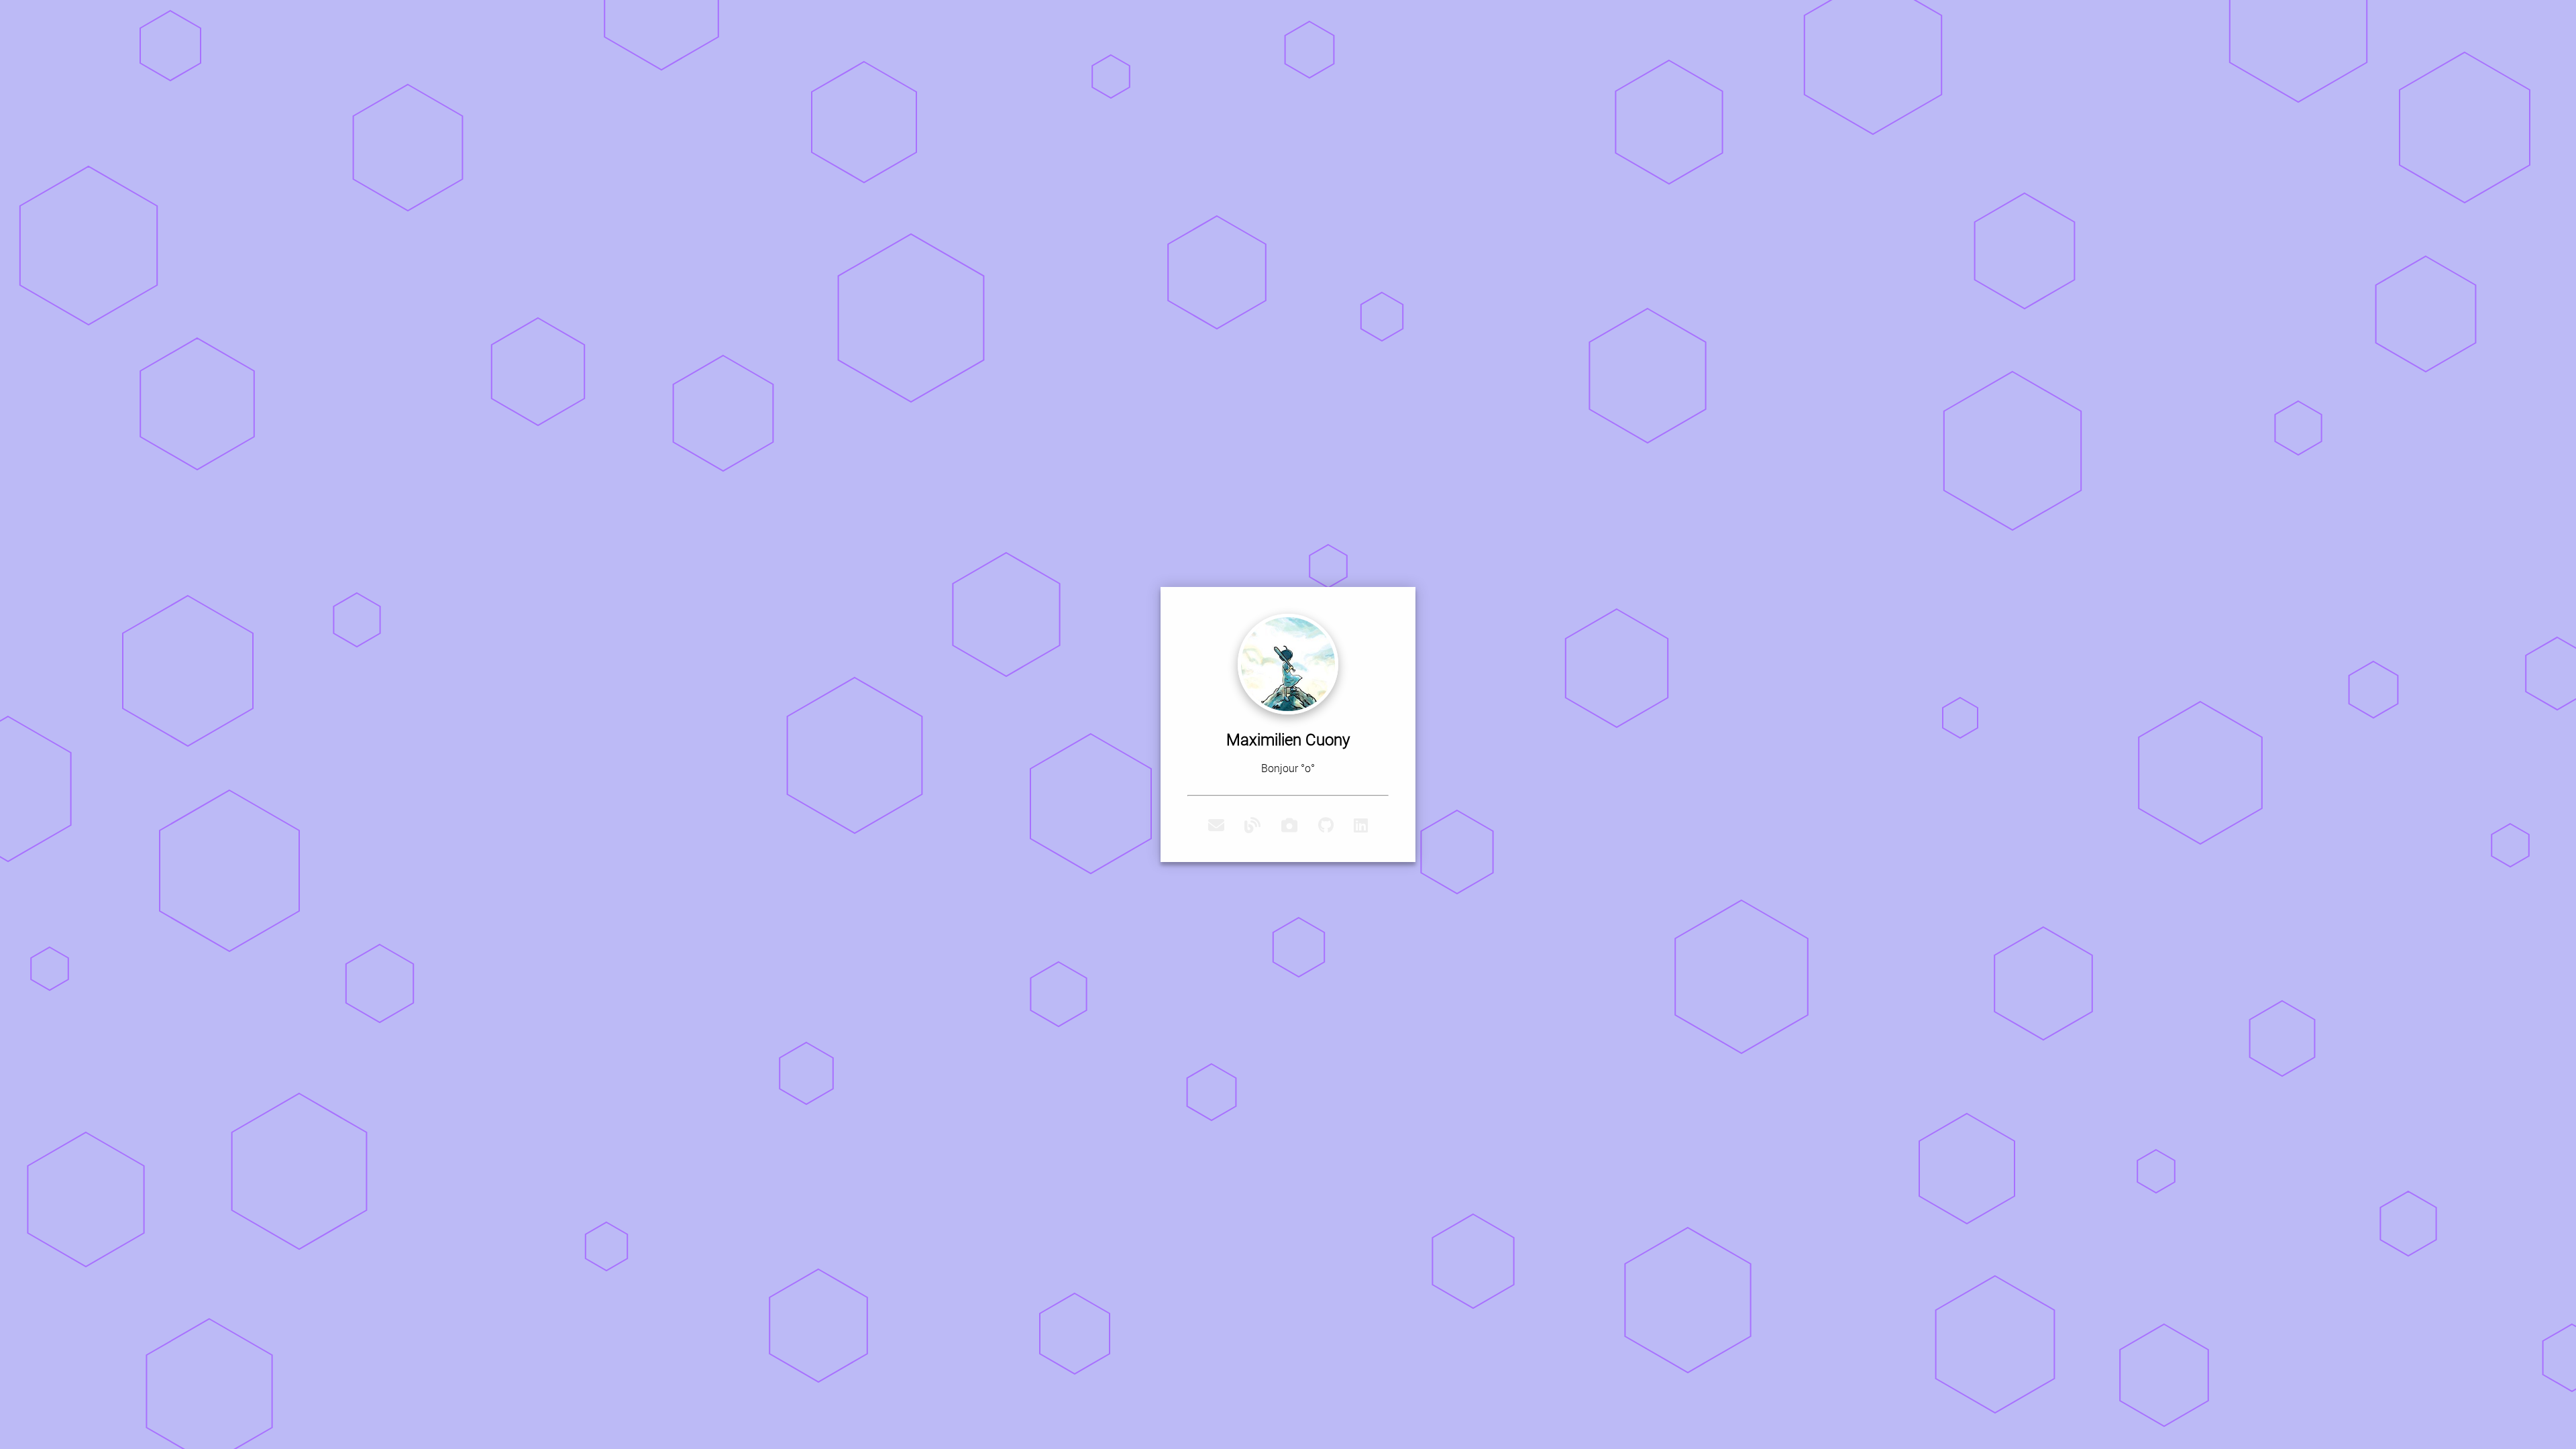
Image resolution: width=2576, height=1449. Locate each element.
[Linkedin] (1361, 826)
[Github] (1326, 826)
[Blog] (1252, 826)
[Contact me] (1216, 826)
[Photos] (1289, 826)
